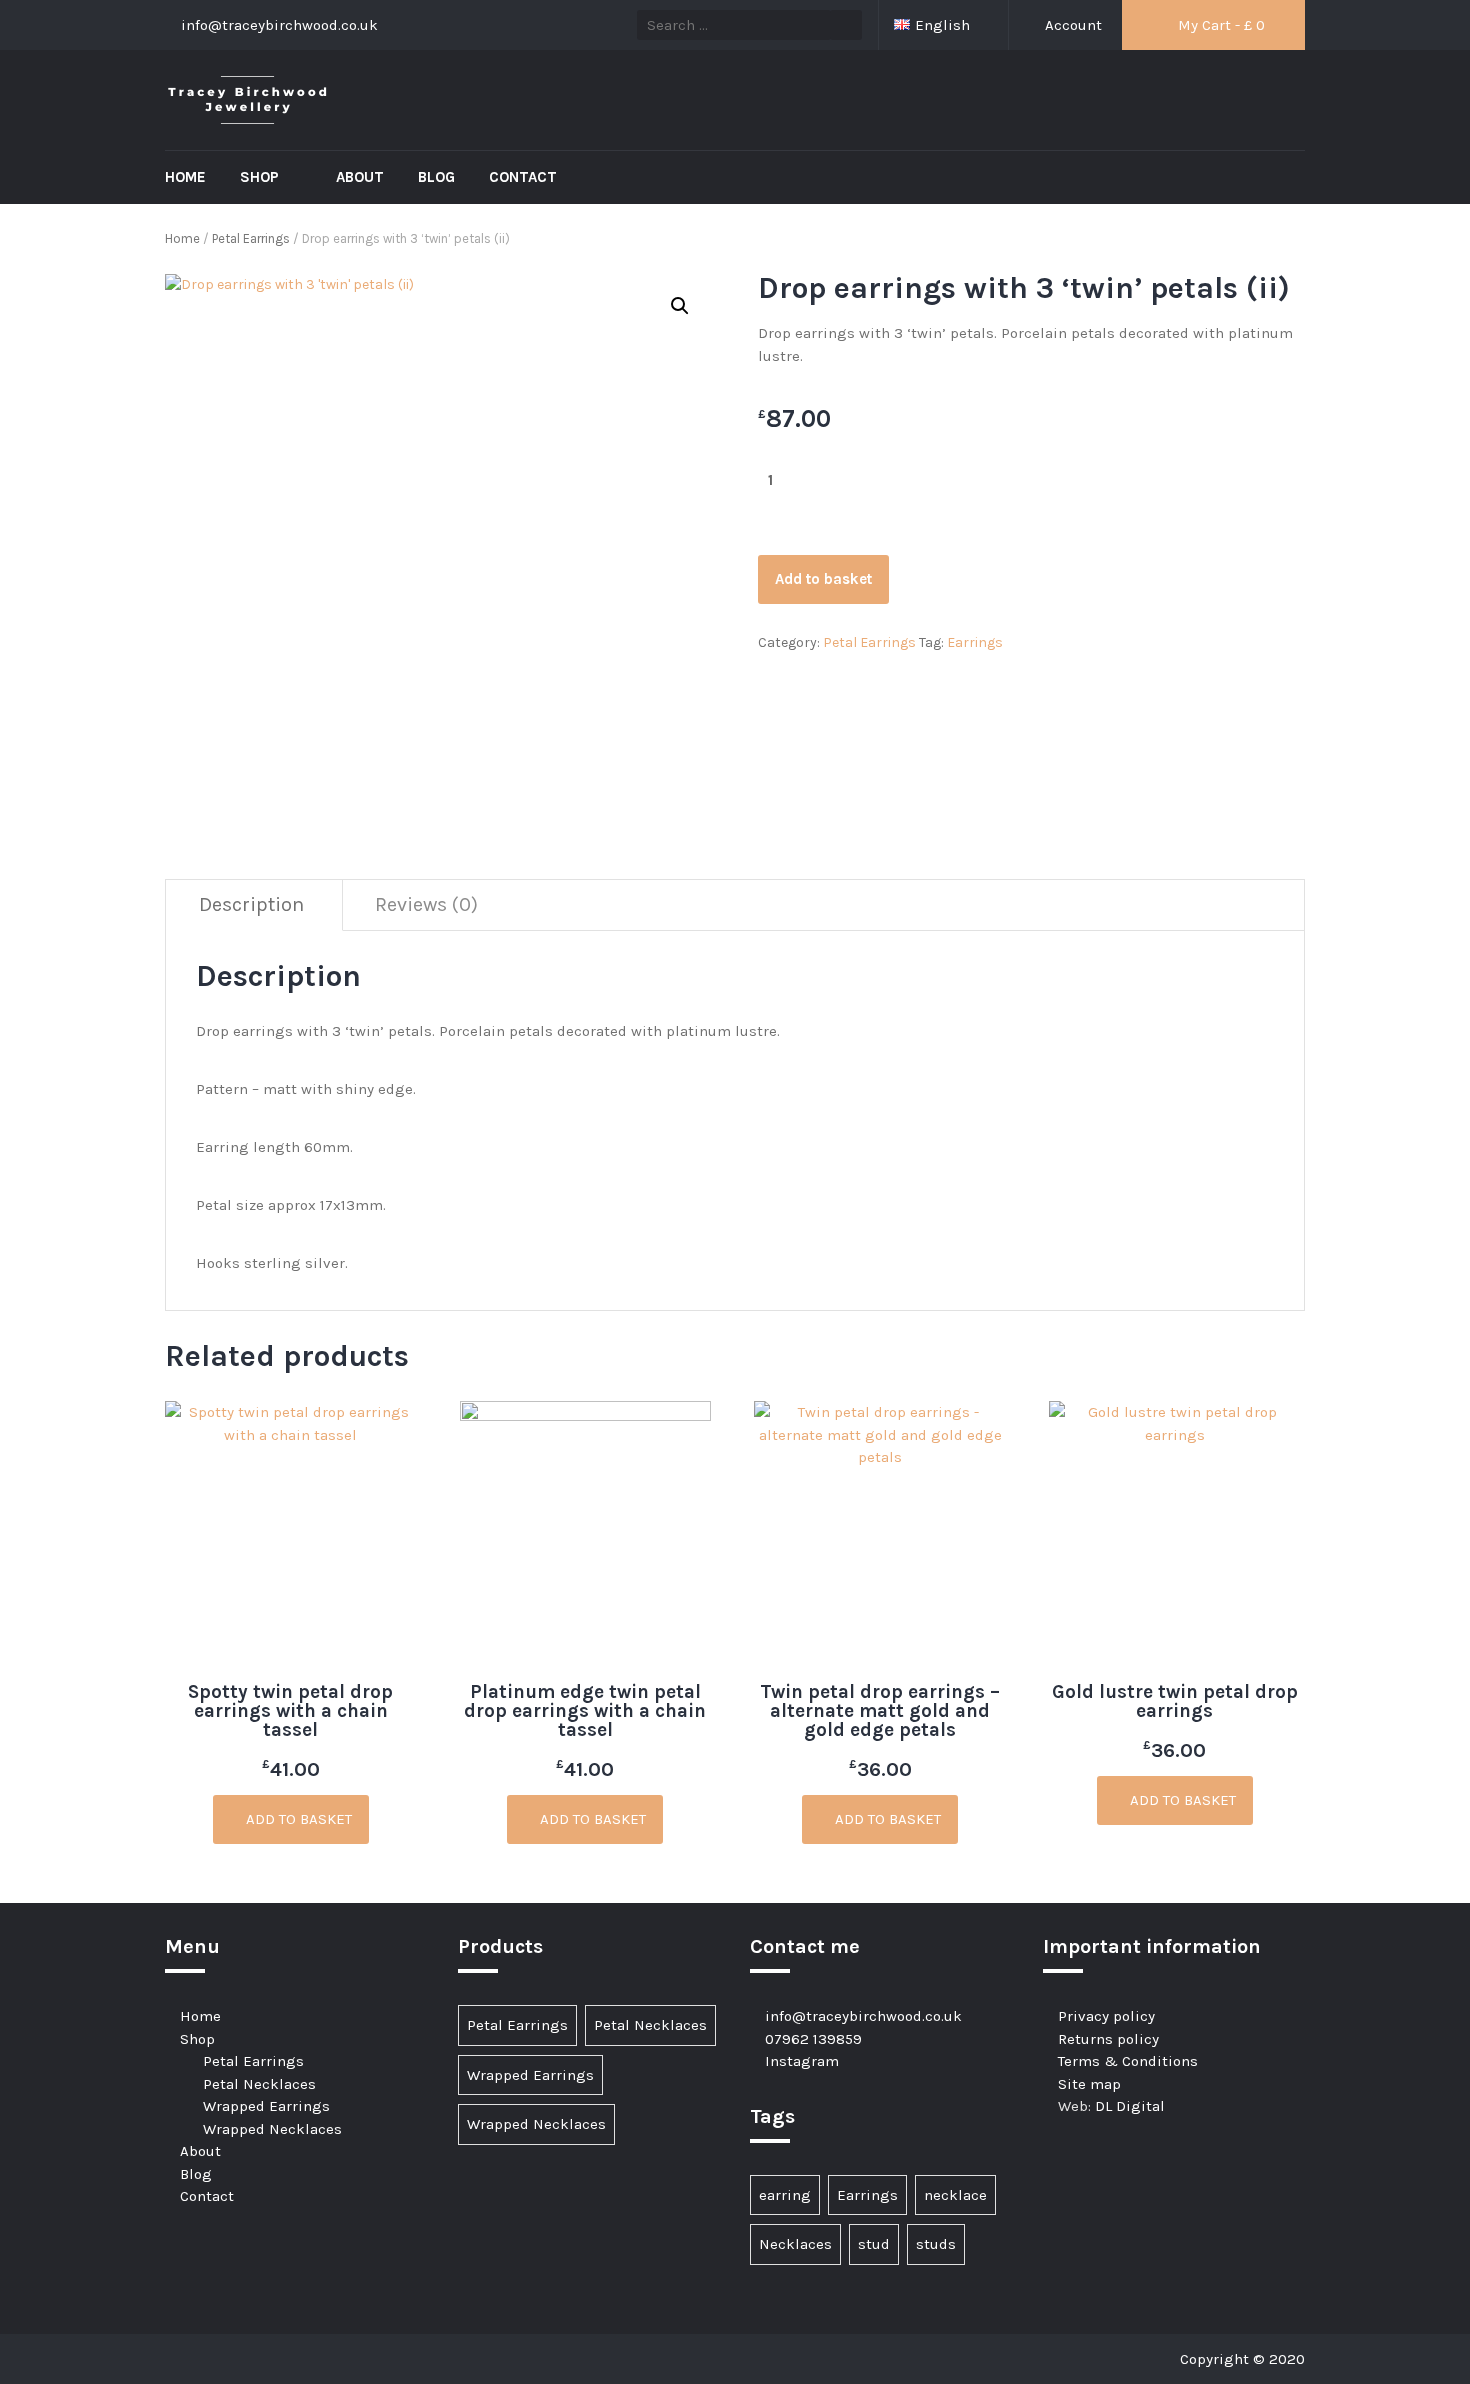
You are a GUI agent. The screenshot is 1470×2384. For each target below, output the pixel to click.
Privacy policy (1106, 2016)
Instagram (802, 2061)
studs (936, 2244)
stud (874, 2244)
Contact (523, 177)
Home (185, 177)
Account (1071, 25)
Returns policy (1108, 2039)
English (944, 25)
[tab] (252, 905)
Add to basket (823, 579)
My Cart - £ (1219, 25)
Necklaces (795, 2244)
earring (785, 2195)
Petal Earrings (251, 238)
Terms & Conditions (1128, 2061)
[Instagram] (181, 2359)
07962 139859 (813, 2039)
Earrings (975, 642)
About (360, 177)
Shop (261, 177)
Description (251, 904)
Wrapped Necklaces (272, 2129)
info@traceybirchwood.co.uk (863, 2016)
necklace (955, 2195)
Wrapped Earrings (266, 2106)
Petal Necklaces (259, 2084)
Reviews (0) (426, 904)
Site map (1089, 2084)
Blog (436, 177)
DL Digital (1130, 2106)
